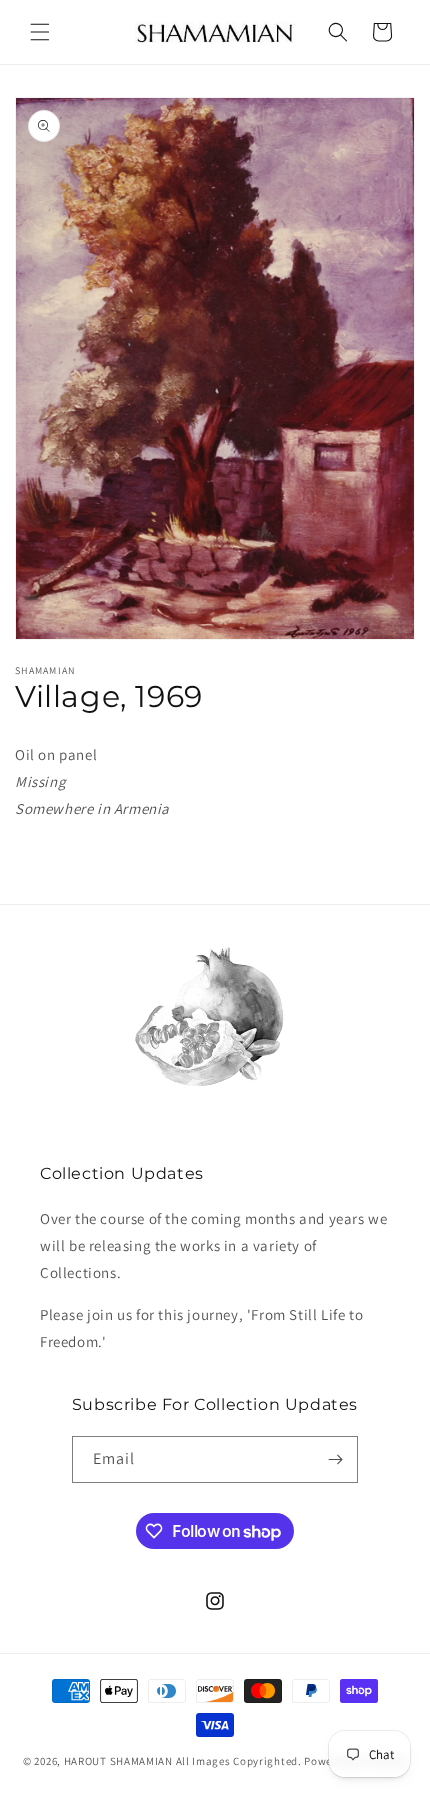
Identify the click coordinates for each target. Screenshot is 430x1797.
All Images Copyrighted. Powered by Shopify (291, 1761)
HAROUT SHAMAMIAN (118, 1761)
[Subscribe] (335, 1459)
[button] (40, 32)
